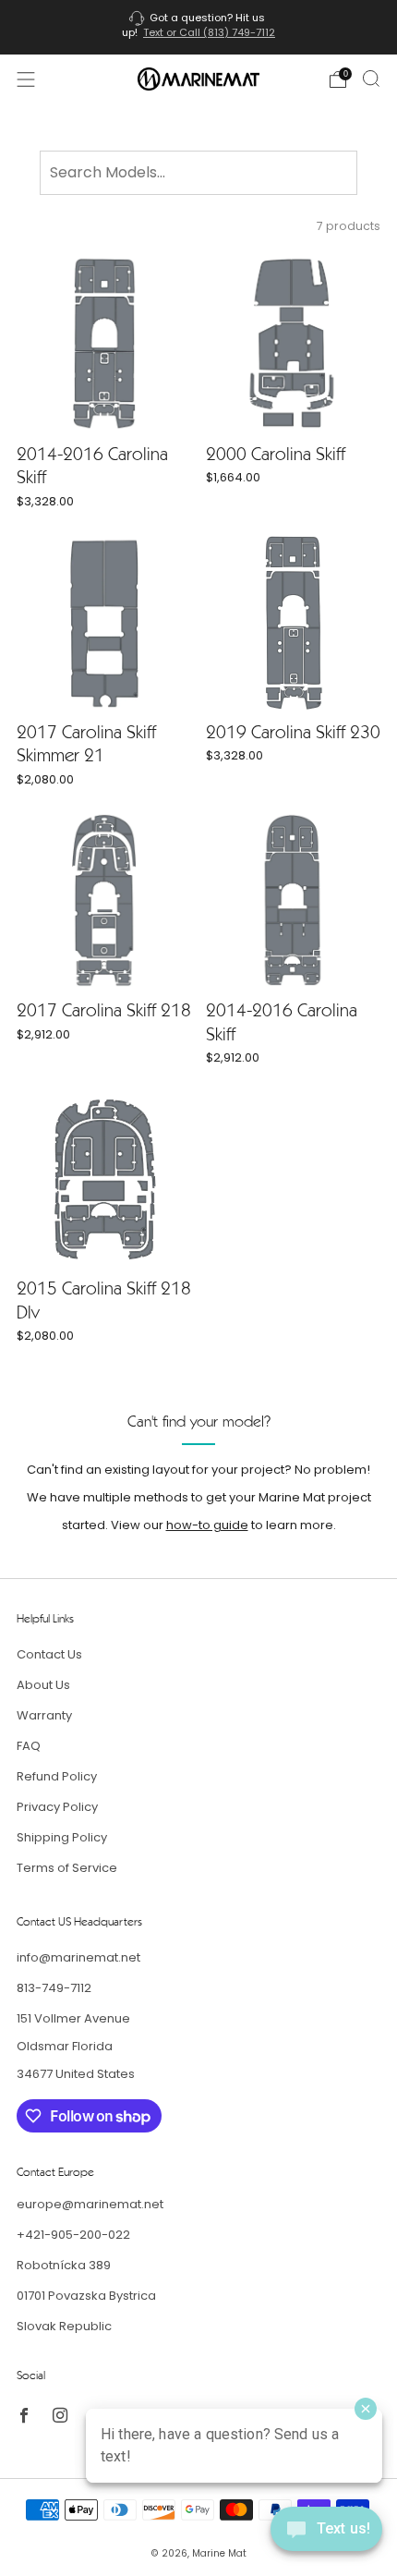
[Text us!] (326, 2536)
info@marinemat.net (78, 1957)
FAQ (29, 1746)
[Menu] (26, 79)
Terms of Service (67, 1868)
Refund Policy (57, 1776)
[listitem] (199, 27)
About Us (43, 1685)
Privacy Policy (57, 1807)
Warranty (44, 1715)
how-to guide (207, 1525)
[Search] (371, 79)
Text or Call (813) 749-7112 (209, 32)
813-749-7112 (54, 1988)
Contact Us (49, 1654)
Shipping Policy (62, 1837)
